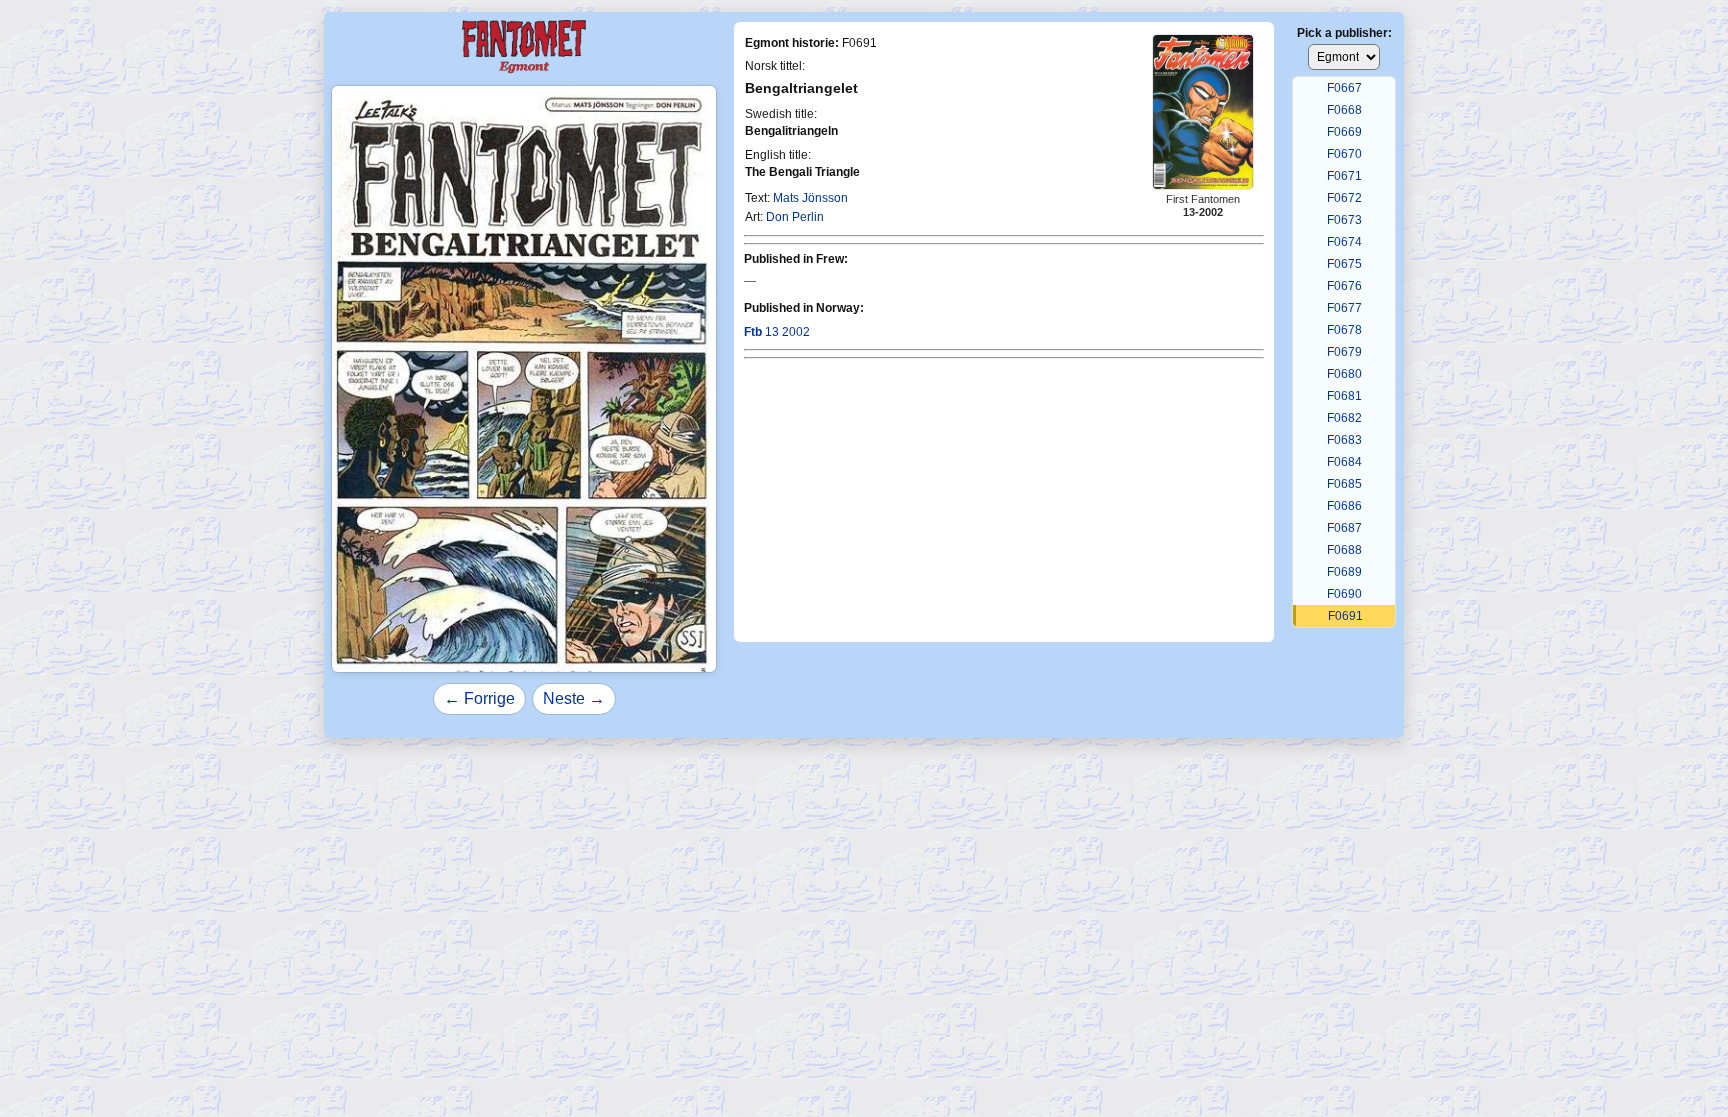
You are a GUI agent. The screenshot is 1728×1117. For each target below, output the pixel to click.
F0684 (1344, 462)
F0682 (1344, 418)
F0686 (1344, 506)
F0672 (1344, 198)
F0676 (1344, 286)
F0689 (1344, 572)
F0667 (1344, 88)
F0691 (1345, 616)
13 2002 (777, 332)
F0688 (1344, 550)
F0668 (1344, 110)
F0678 (1344, 330)
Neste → (574, 698)
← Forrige (479, 698)
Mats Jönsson (810, 198)
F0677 (1344, 308)
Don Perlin (795, 217)
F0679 (1344, 352)
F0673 (1344, 220)
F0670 (1344, 154)
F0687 (1344, 528)
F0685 (1344, 484)
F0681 (1344, 396)
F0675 (1344, 264)
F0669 (1344, 132)
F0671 (1344, 176)
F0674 (1344, 242)
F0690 (1344, 594)
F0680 (1344, 374)
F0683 (1344, 440)
